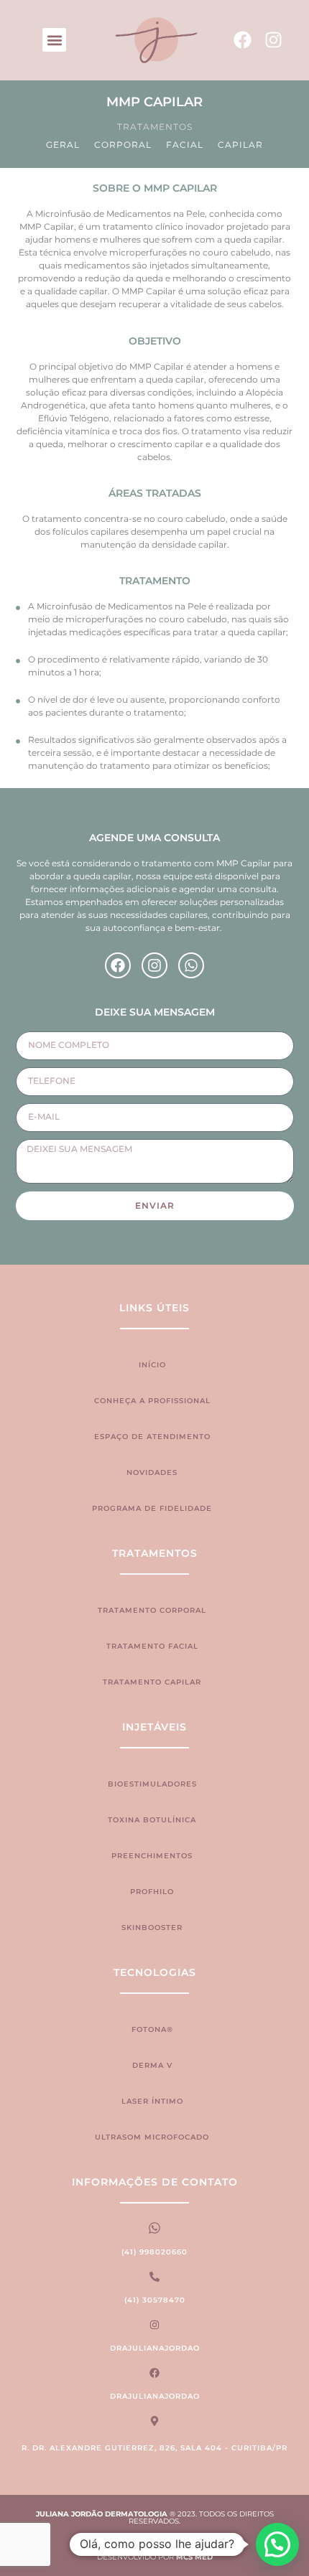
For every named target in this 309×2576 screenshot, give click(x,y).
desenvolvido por (155, 2557)
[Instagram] (273, 40)
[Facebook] (243, 40)
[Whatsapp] (191, 965)
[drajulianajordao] (154, 2325)
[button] (54, 40)
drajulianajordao (155, 2348)
